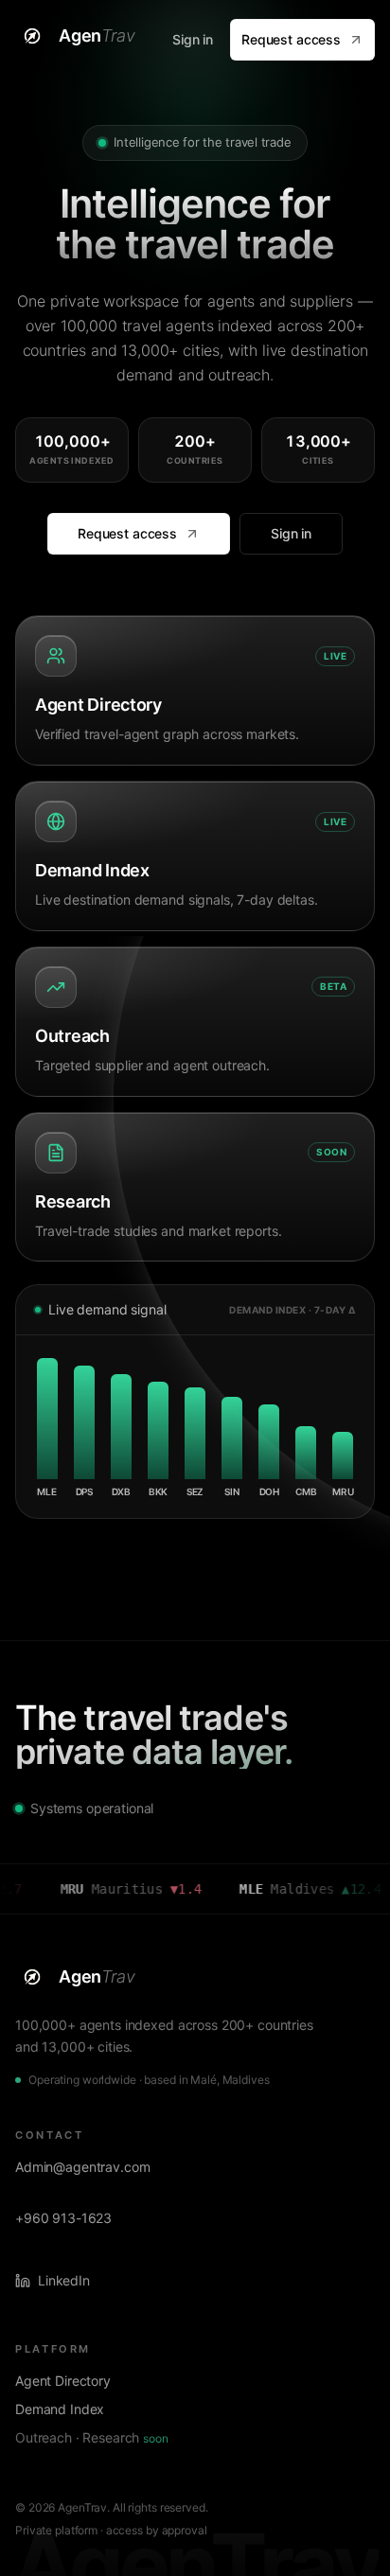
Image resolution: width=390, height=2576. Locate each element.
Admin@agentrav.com (82, 2167)
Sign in (193, 39)
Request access (291, 39)
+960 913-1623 (63, 2218)
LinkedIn (64, 2280)
